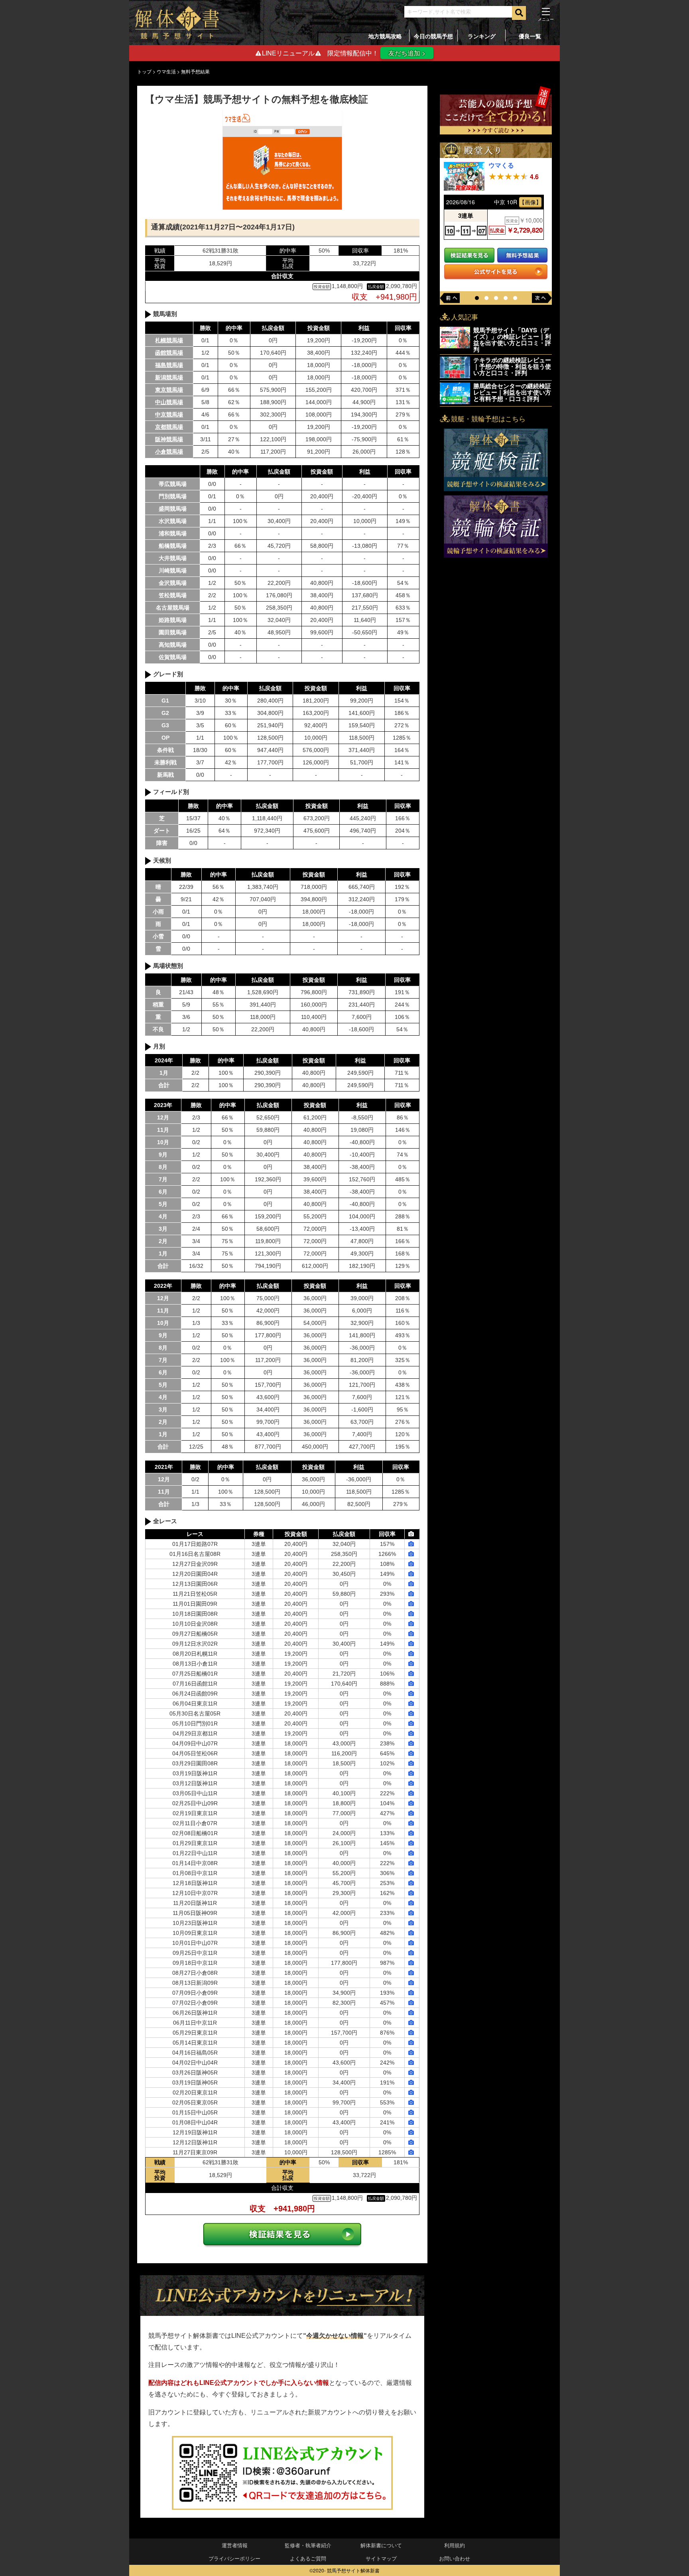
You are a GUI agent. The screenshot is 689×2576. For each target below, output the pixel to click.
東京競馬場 (169, 390)
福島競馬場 (169, 365)
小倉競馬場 (169, 452)
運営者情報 (235, 2545)
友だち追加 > (407, 53)
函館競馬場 (169, 353)
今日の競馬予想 (433, 36)
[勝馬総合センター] (455, 393)
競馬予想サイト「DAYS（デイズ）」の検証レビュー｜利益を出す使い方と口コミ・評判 (512, 340)
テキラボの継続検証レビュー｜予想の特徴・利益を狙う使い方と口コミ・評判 (512, 366)
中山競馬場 (169, 402)
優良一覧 (530, 36)
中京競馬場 (169, 415)
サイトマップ (381, 2558)
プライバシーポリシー (234, 2558)
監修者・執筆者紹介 (308, 2545)
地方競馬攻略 (385, 36)
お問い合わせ (455, 2558)
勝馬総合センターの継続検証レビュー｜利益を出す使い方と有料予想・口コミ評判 (512, 392)
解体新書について (381, 2545)
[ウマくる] (464, 177)
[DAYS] (455, 338)
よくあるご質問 (308, 2558)
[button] (477, 298)
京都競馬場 (169, 427)
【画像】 (530, 202)
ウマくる (501, 165)
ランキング (482, 36)
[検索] (519, 13)
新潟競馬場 (169, 377)
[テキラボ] (455, 367)
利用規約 (455, 2545)
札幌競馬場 (169, 340)
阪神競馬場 (169, 439)
